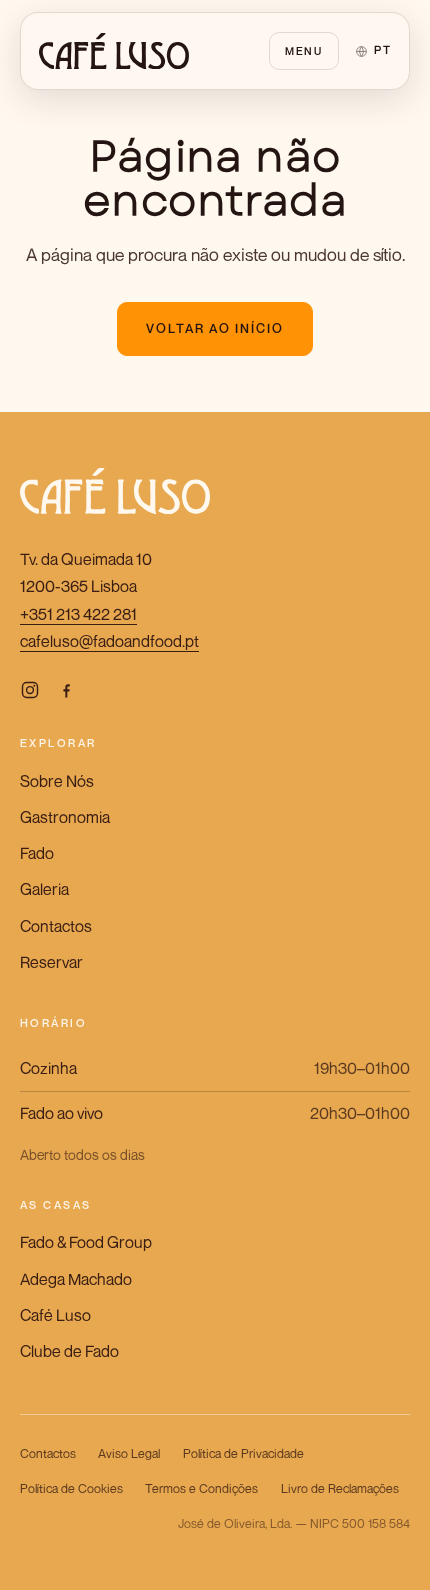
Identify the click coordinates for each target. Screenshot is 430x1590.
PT (382, 50)
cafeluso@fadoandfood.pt (109, 641)
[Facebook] (66, 689)
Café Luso (55, 1315)
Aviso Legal (129, 1453)
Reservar (51, 962)
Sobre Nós (57, 781)
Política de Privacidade (243, 1453)
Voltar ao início (215, 328)
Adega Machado (76, 1279)
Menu (304, 50)
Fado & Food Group (86, 1242)
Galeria (44, 889)
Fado (37, 853)
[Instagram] (30, 689)
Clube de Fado (69, 1351)
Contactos (56, 926)
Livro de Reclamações (340, 1488)
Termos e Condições (201, 1488)
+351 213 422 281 (78, 614)
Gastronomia (65, 817)
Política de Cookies (71, 1488)
